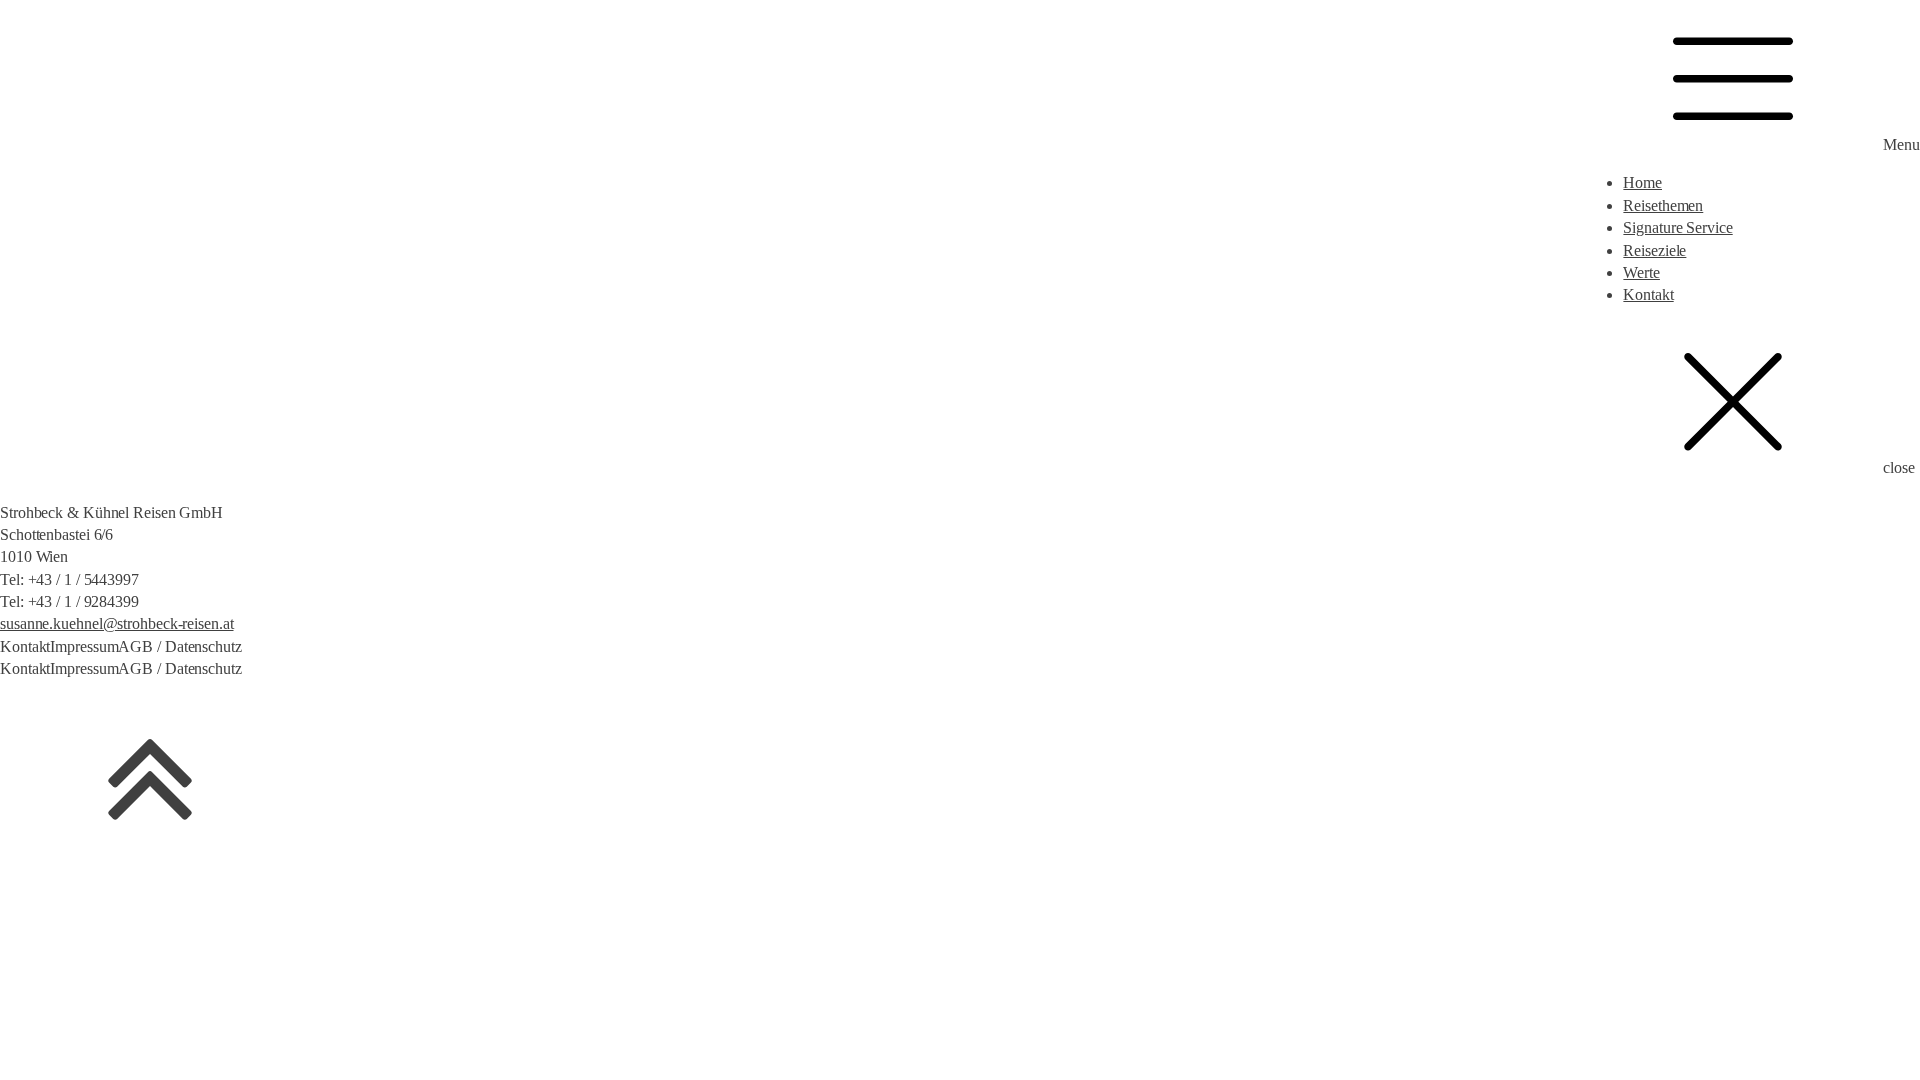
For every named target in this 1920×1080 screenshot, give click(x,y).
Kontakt (1648, 294)
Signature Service (1677, 227)
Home (1642, 182)
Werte (1641, 272)
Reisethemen (1663, 205)
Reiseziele (1654, 250)
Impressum (84, 646)
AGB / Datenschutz (179, 646)
